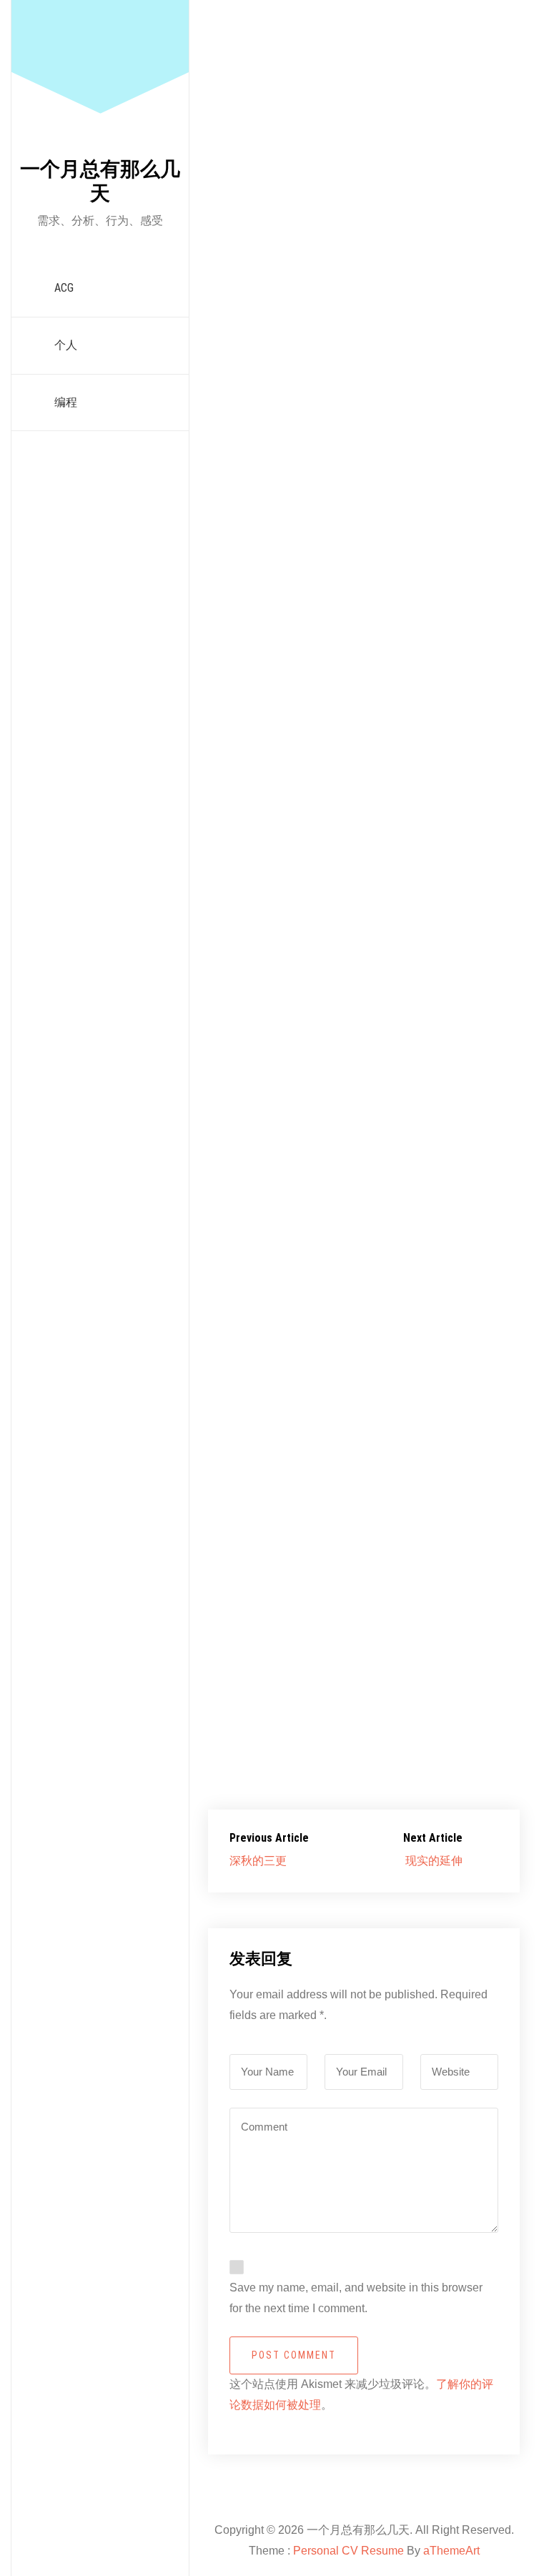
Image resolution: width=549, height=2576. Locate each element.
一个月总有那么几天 (100, 181)
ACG (64, 288)
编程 (66, 402)
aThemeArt (451, 2551)
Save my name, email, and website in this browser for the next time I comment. (356, 2298)
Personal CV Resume (348, 2551)
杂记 (452, 372)
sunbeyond (260, 372)
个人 (66, 345)
